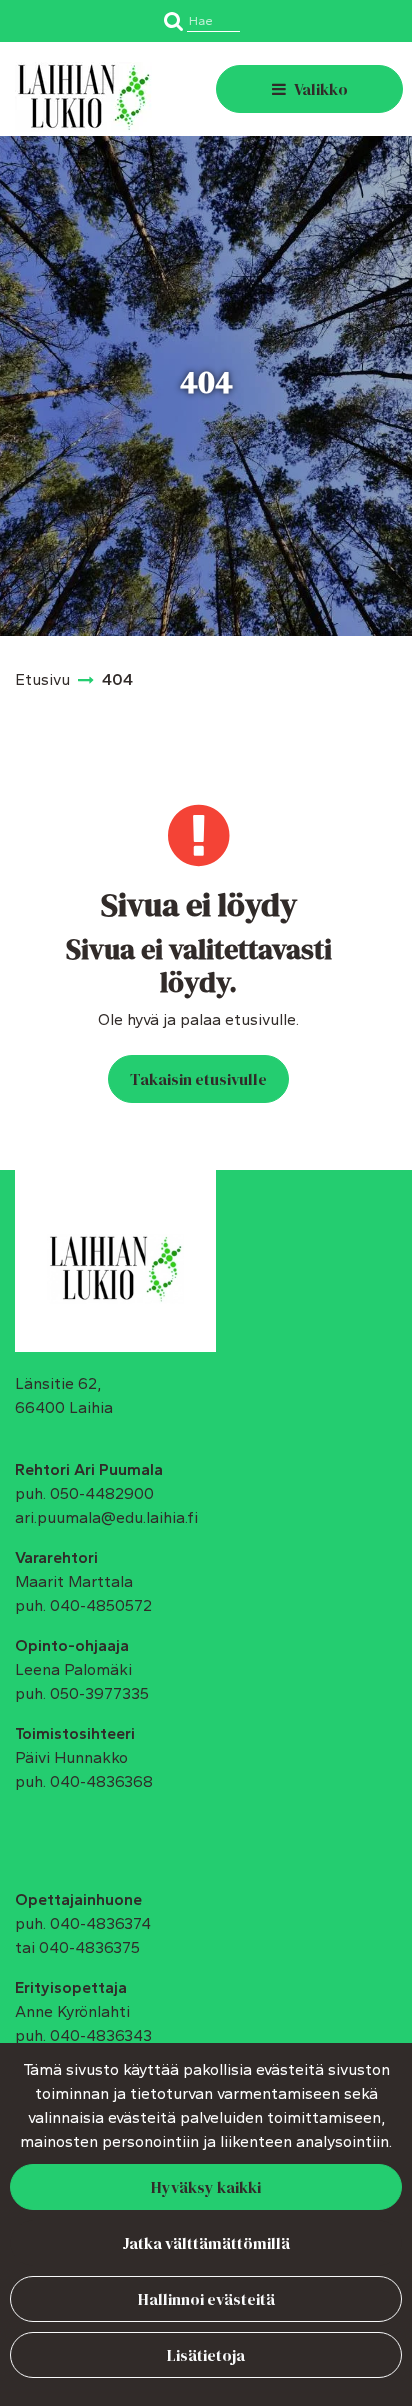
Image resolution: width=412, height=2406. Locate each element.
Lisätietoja (206, 2355)
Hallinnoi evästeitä (206, 2299)
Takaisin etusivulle (198, 1079)
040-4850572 (101, 1605)
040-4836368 (101, 1781)
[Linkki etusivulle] (83, 97)
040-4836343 (101, 2035)
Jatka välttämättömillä (206, 2243)
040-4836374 (100, 1923)
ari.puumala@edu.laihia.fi (106, 1517)
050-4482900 (102, 1493)
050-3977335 (99, 1693)
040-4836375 (89, 1947)
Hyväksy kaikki (206, 2187)
